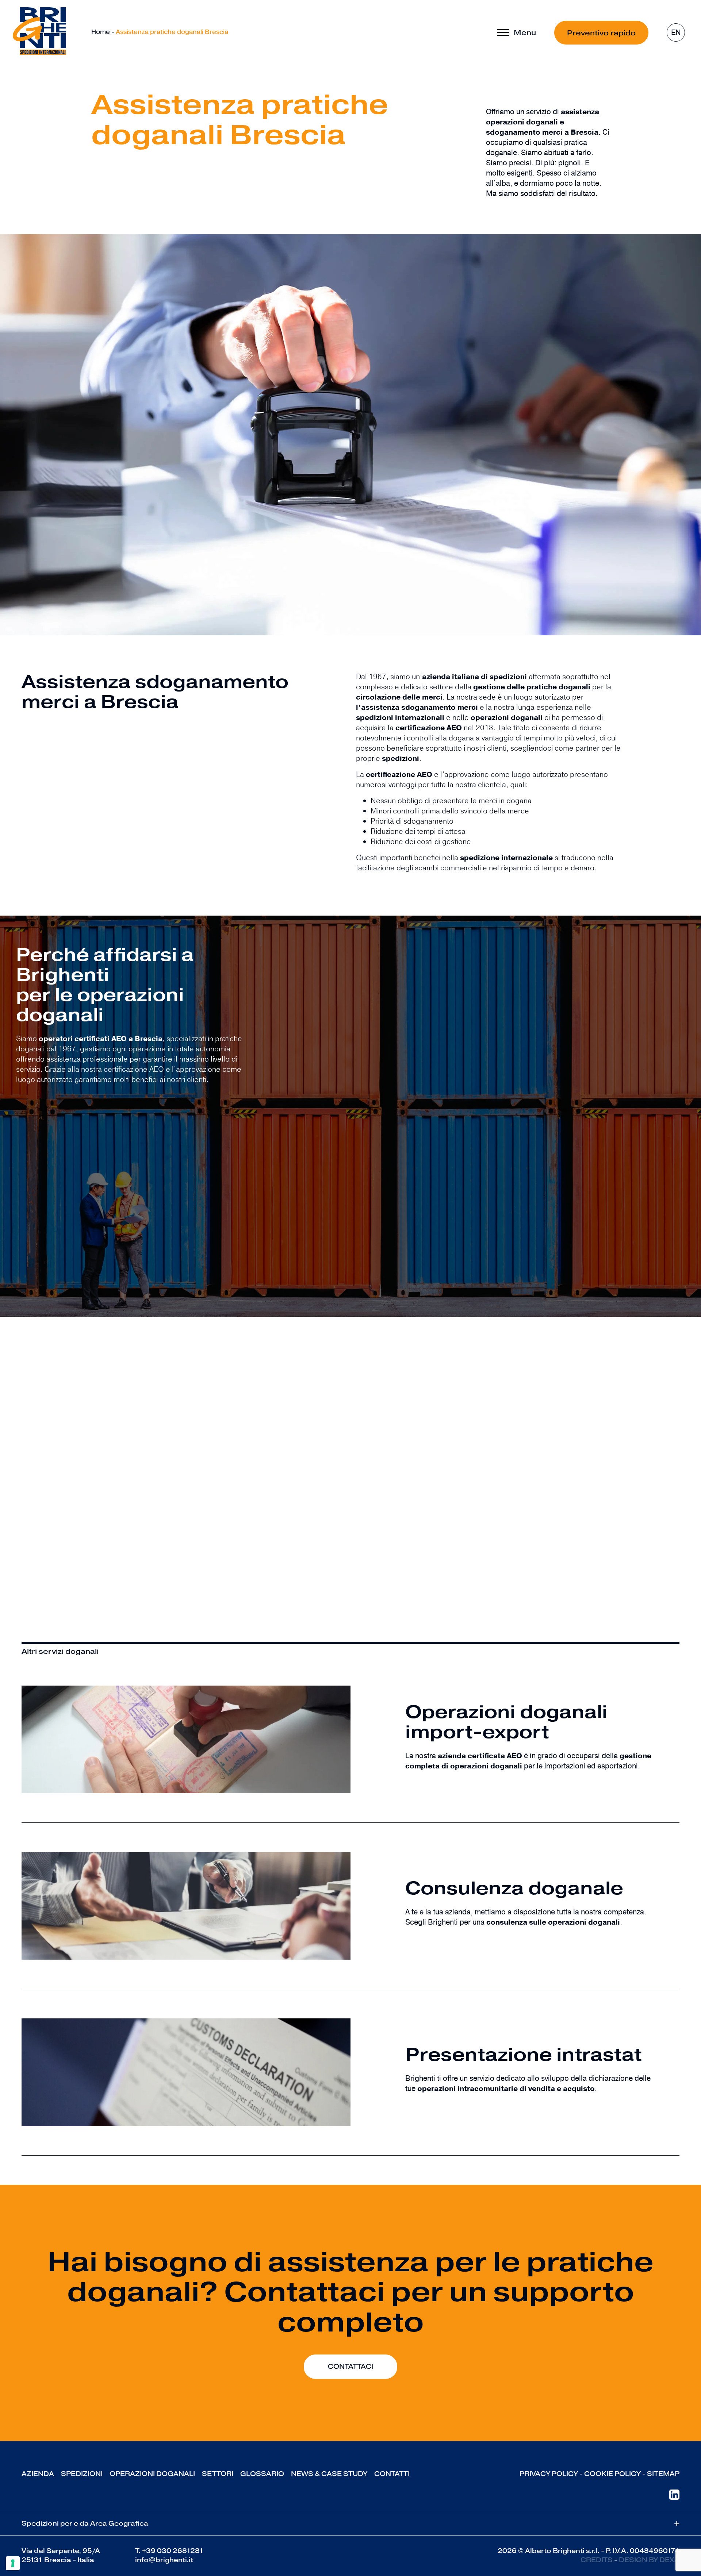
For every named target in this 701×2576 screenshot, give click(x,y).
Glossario (262, 2474)
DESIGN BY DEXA (649, 2560)
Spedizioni (82, 2474)
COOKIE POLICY (612, 2474)
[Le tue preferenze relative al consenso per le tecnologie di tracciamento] (13, 2563)
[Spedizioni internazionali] (39, 31)
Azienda (38, 2474)
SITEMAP (663, 2474)
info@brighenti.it (164, 2560)
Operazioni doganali (152, 2474)
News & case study (329, 2474)
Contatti (392, 2474)
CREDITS (597, 2560)
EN (676, 33)
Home (101, 32)
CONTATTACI (350, 2367)
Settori (218, 2474)
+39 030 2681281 (173, 2551)
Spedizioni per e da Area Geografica (350, 2524)
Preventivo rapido (601, 33)
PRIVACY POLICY (549, 2474)
